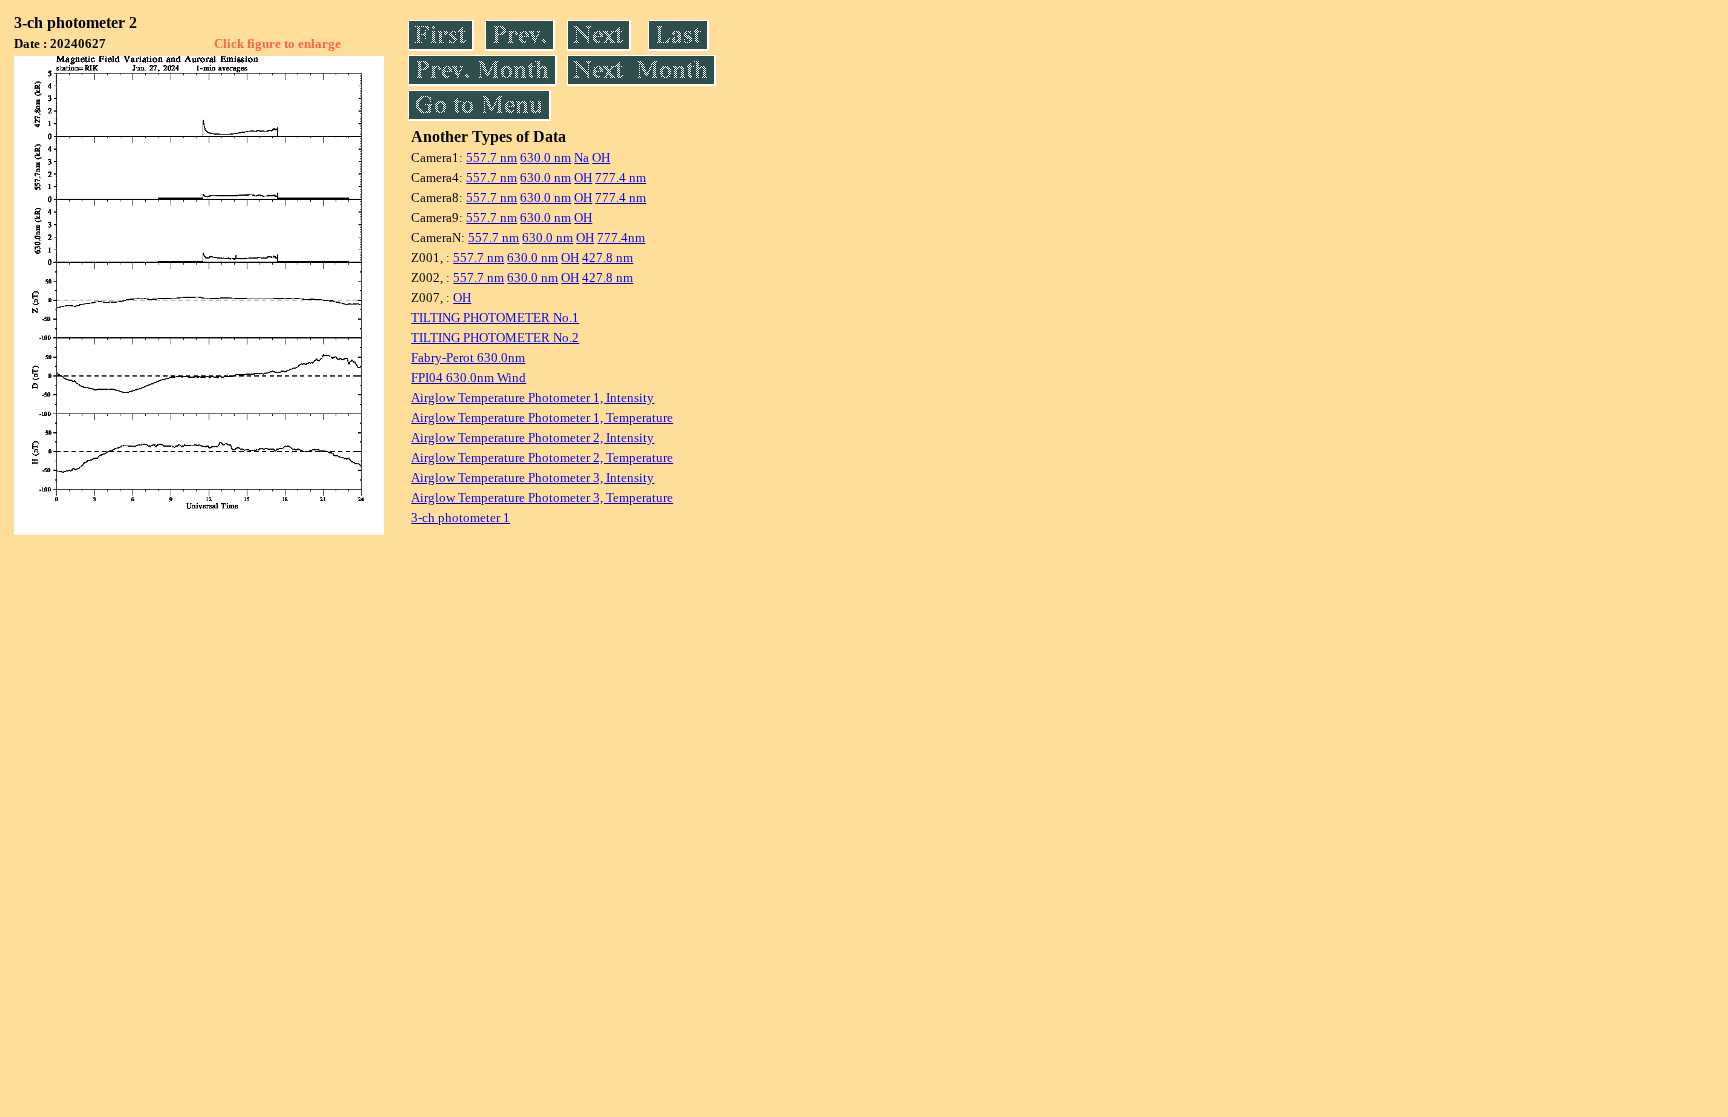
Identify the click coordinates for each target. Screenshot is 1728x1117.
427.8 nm (607, 257)
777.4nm (621, 237)
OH (601, 157)
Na (581, 157)
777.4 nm (620, 177)
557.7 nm (491, 157)
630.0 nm (545, 157)
